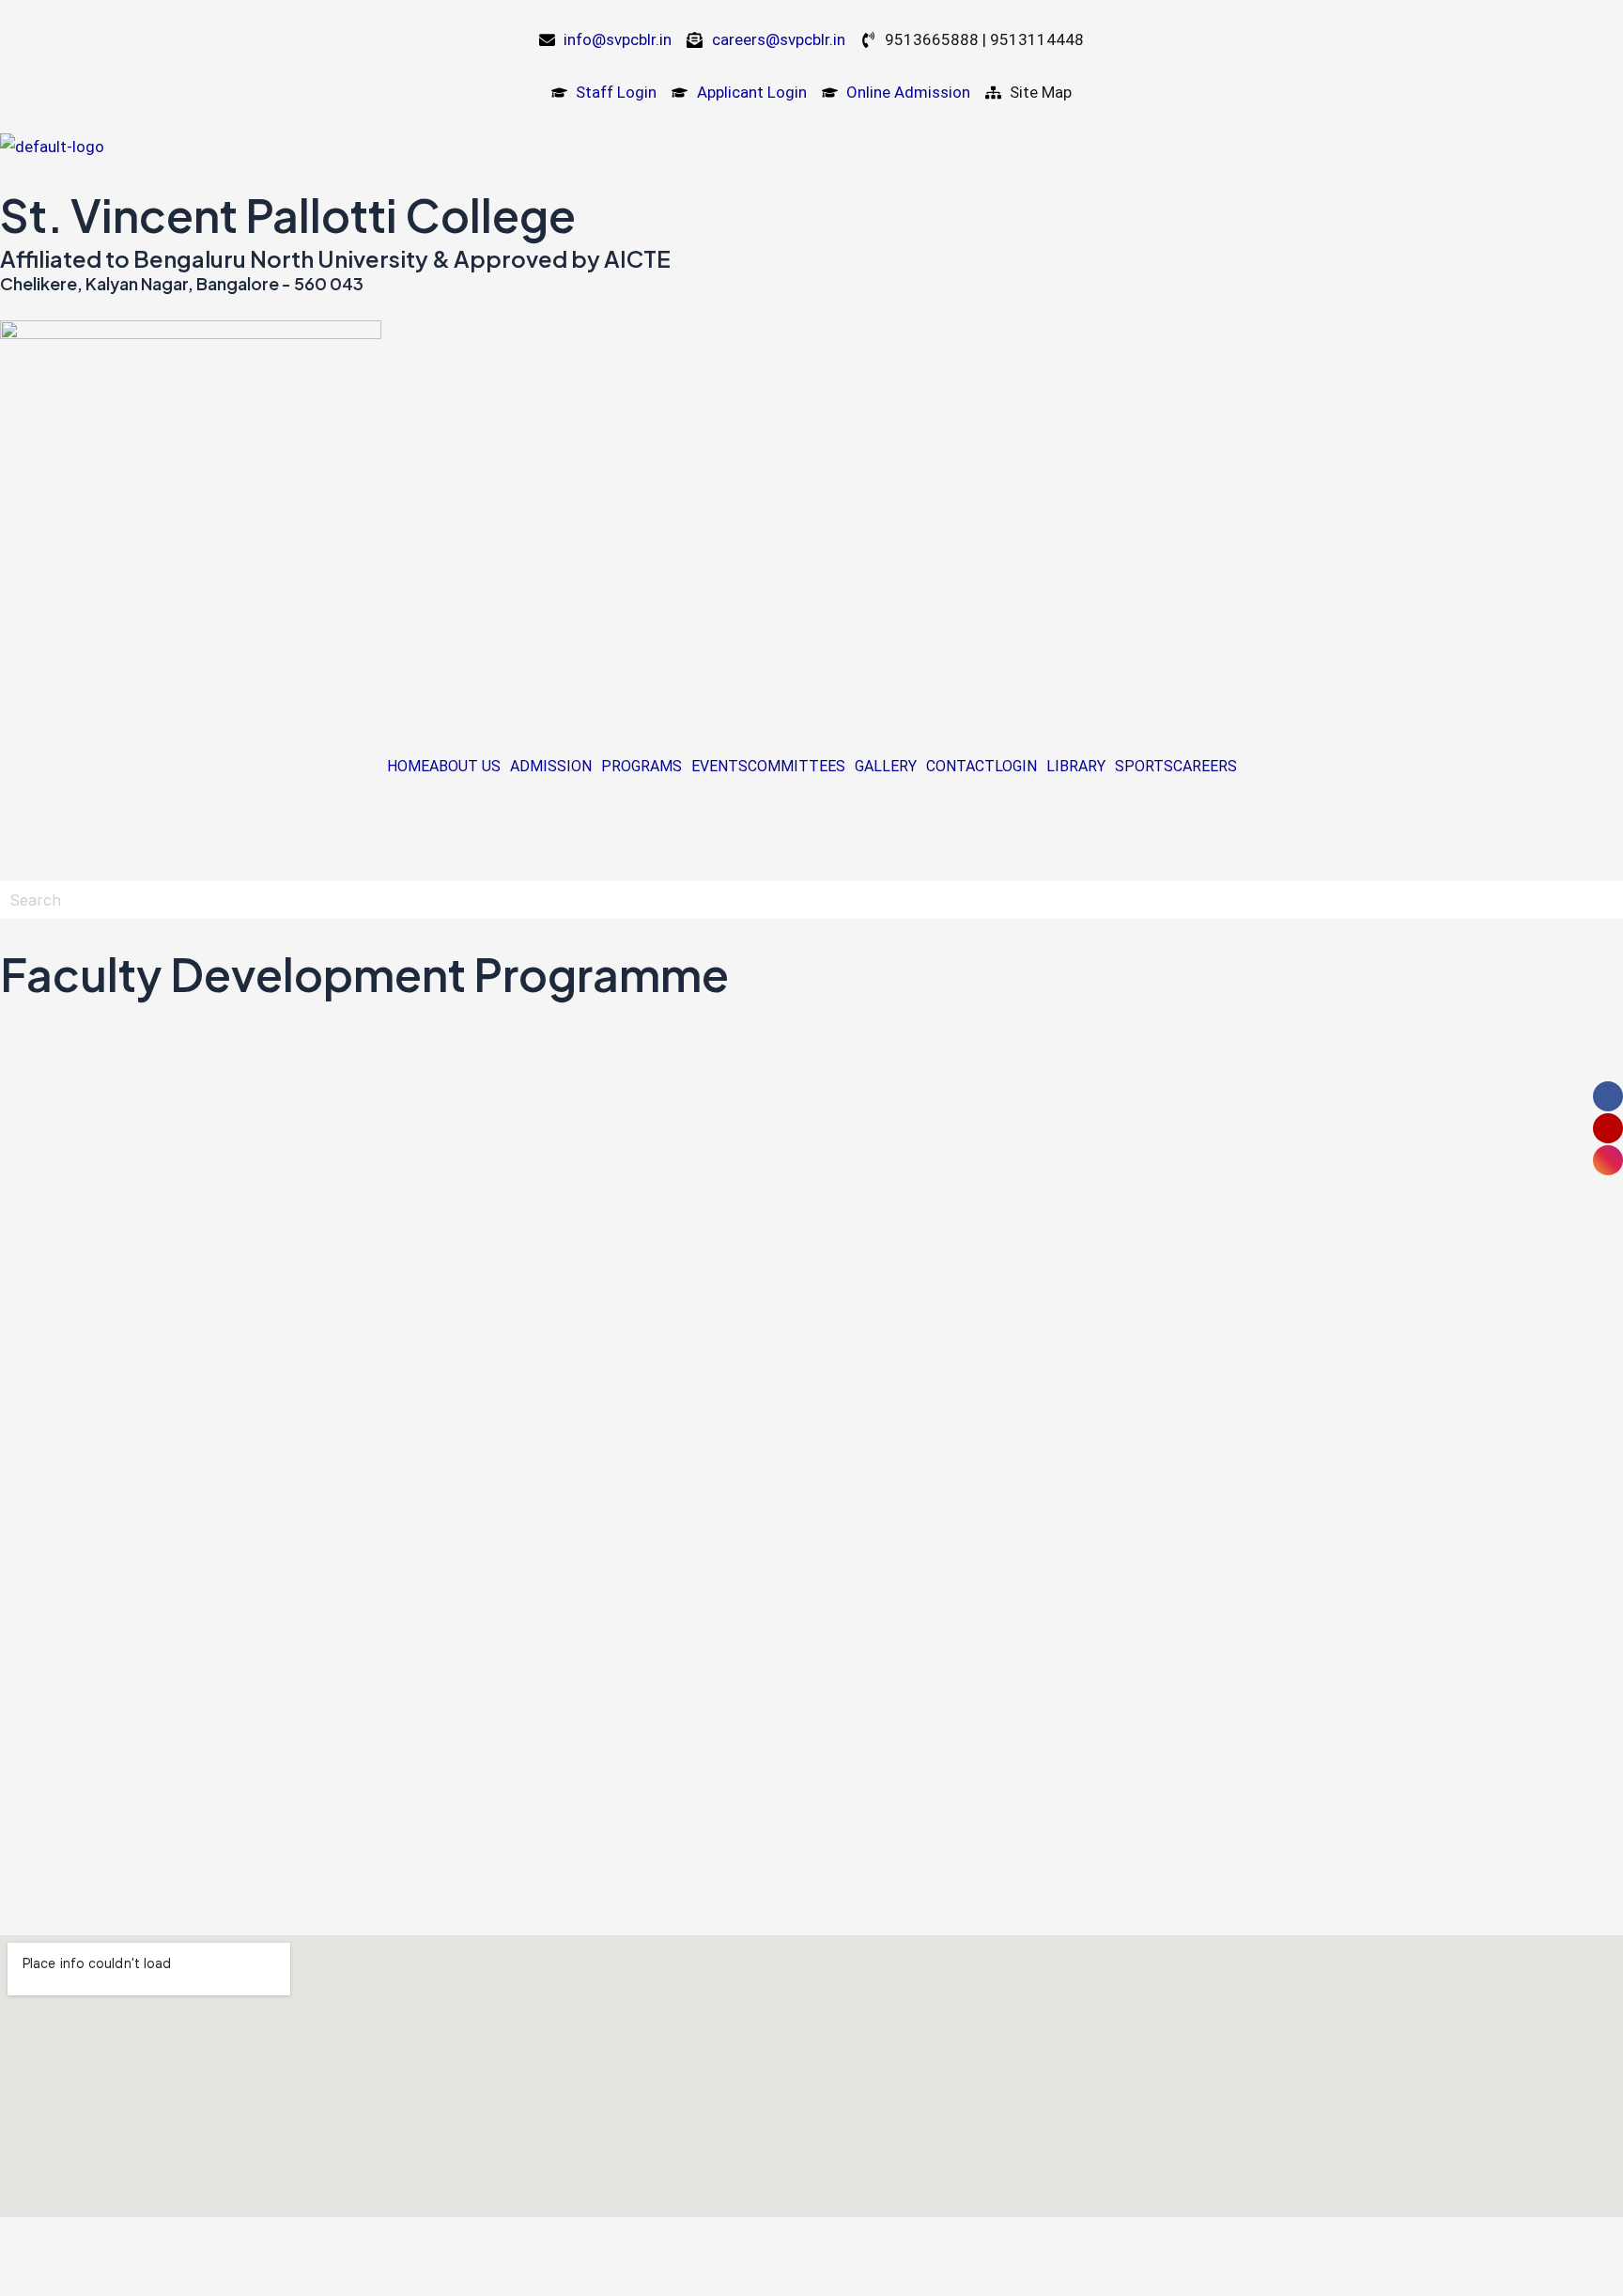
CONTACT (960, 767)
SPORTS (1144, 767)
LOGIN (1016, 767)
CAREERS (1205, 767)
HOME (408, 767)
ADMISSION (551, 767)
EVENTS (719, 767)
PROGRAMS (641, 767)
